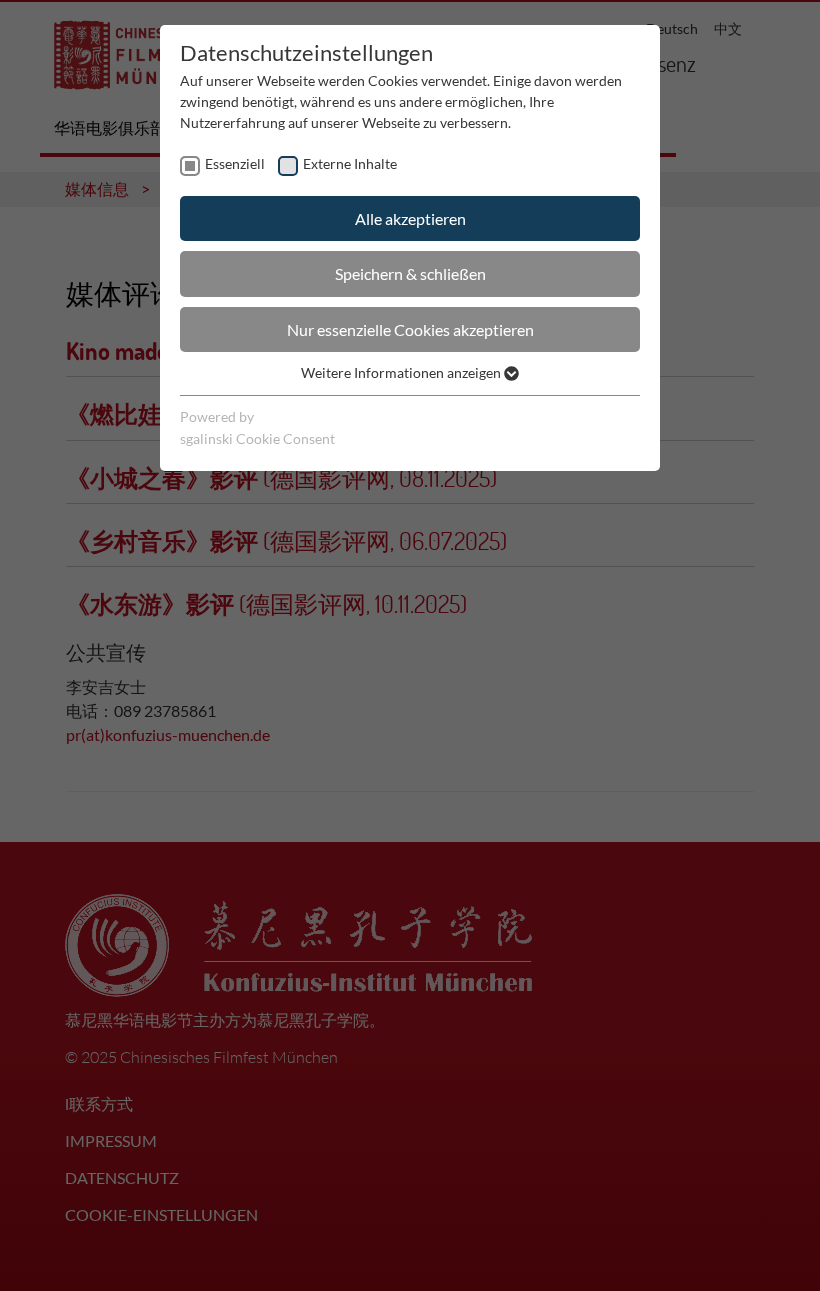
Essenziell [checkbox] (235, 163)
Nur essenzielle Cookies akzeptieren (410, 329)
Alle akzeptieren (410, 218)
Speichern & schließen (410, 273)
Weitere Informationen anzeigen (402, 372)
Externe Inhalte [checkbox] (350, 163)
